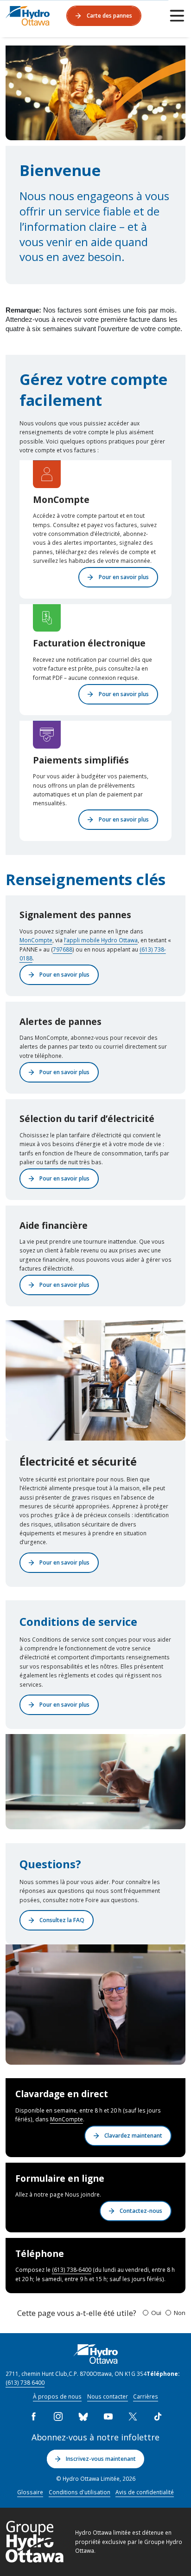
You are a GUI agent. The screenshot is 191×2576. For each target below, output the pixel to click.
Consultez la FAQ (62, 1920)
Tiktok (158, 2416)
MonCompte (36, 940)
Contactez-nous (141, 2211)
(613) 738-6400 (72, 2269)
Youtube (108, 2416)
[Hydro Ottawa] (28, 16)
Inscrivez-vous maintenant (101, 2459)
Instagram (58, 2416)
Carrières (146, 2396)
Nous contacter (108, 2396)
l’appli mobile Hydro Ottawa (101, 940)
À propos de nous (57, 2396)
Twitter (133, 2416)
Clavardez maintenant (133, 2135)
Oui (156, 2313)
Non (180, 2313)
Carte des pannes (109, 15)
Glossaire (30, 2492)
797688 (63, 949)
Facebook (33, 2416)
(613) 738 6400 (25, 2382)
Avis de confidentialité (145, 2492)
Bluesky (83, 2416)
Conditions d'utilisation (80, 2492)
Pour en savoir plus (124, 577)
